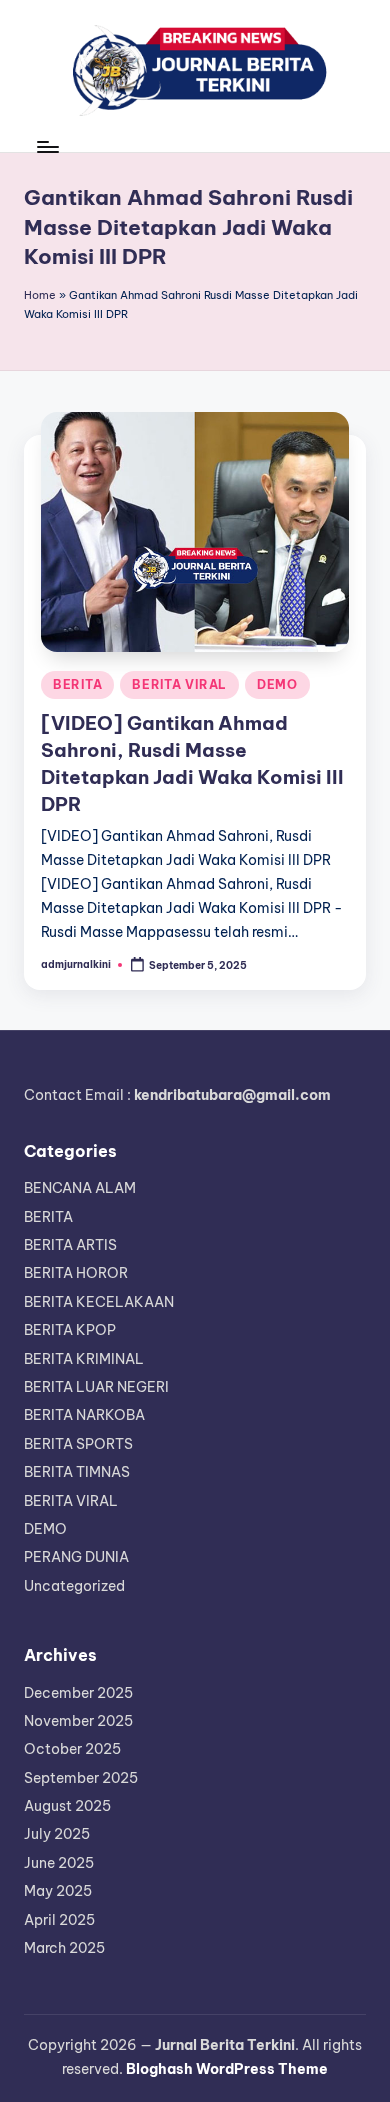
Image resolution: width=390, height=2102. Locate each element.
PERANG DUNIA (76, 1557)
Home (40, 295)
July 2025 (57, 1834)
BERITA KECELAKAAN (99, 1302)
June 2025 (59, 1863)
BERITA (77, 684)
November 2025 (78, 1721)
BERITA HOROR (76, 1273)
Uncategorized (74, 1586)
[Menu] (47, 146)
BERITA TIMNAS (77, 1472)
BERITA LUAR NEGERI (96, 1387)
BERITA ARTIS (70, 1245)
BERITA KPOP (70, 1330)
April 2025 (59, 1920)
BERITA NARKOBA (84, 1415)
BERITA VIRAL (179, 684)
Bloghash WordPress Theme (227, 2069)
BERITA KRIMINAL (84, 1359)
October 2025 (72, 1749)
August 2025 (67, 1806)
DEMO (277, 684)
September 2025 (81, 1778)
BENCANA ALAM (80, 1188)
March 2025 (64, 1948)
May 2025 (58, 1891)
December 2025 (78, 1693)
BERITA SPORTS (78, 1444)
